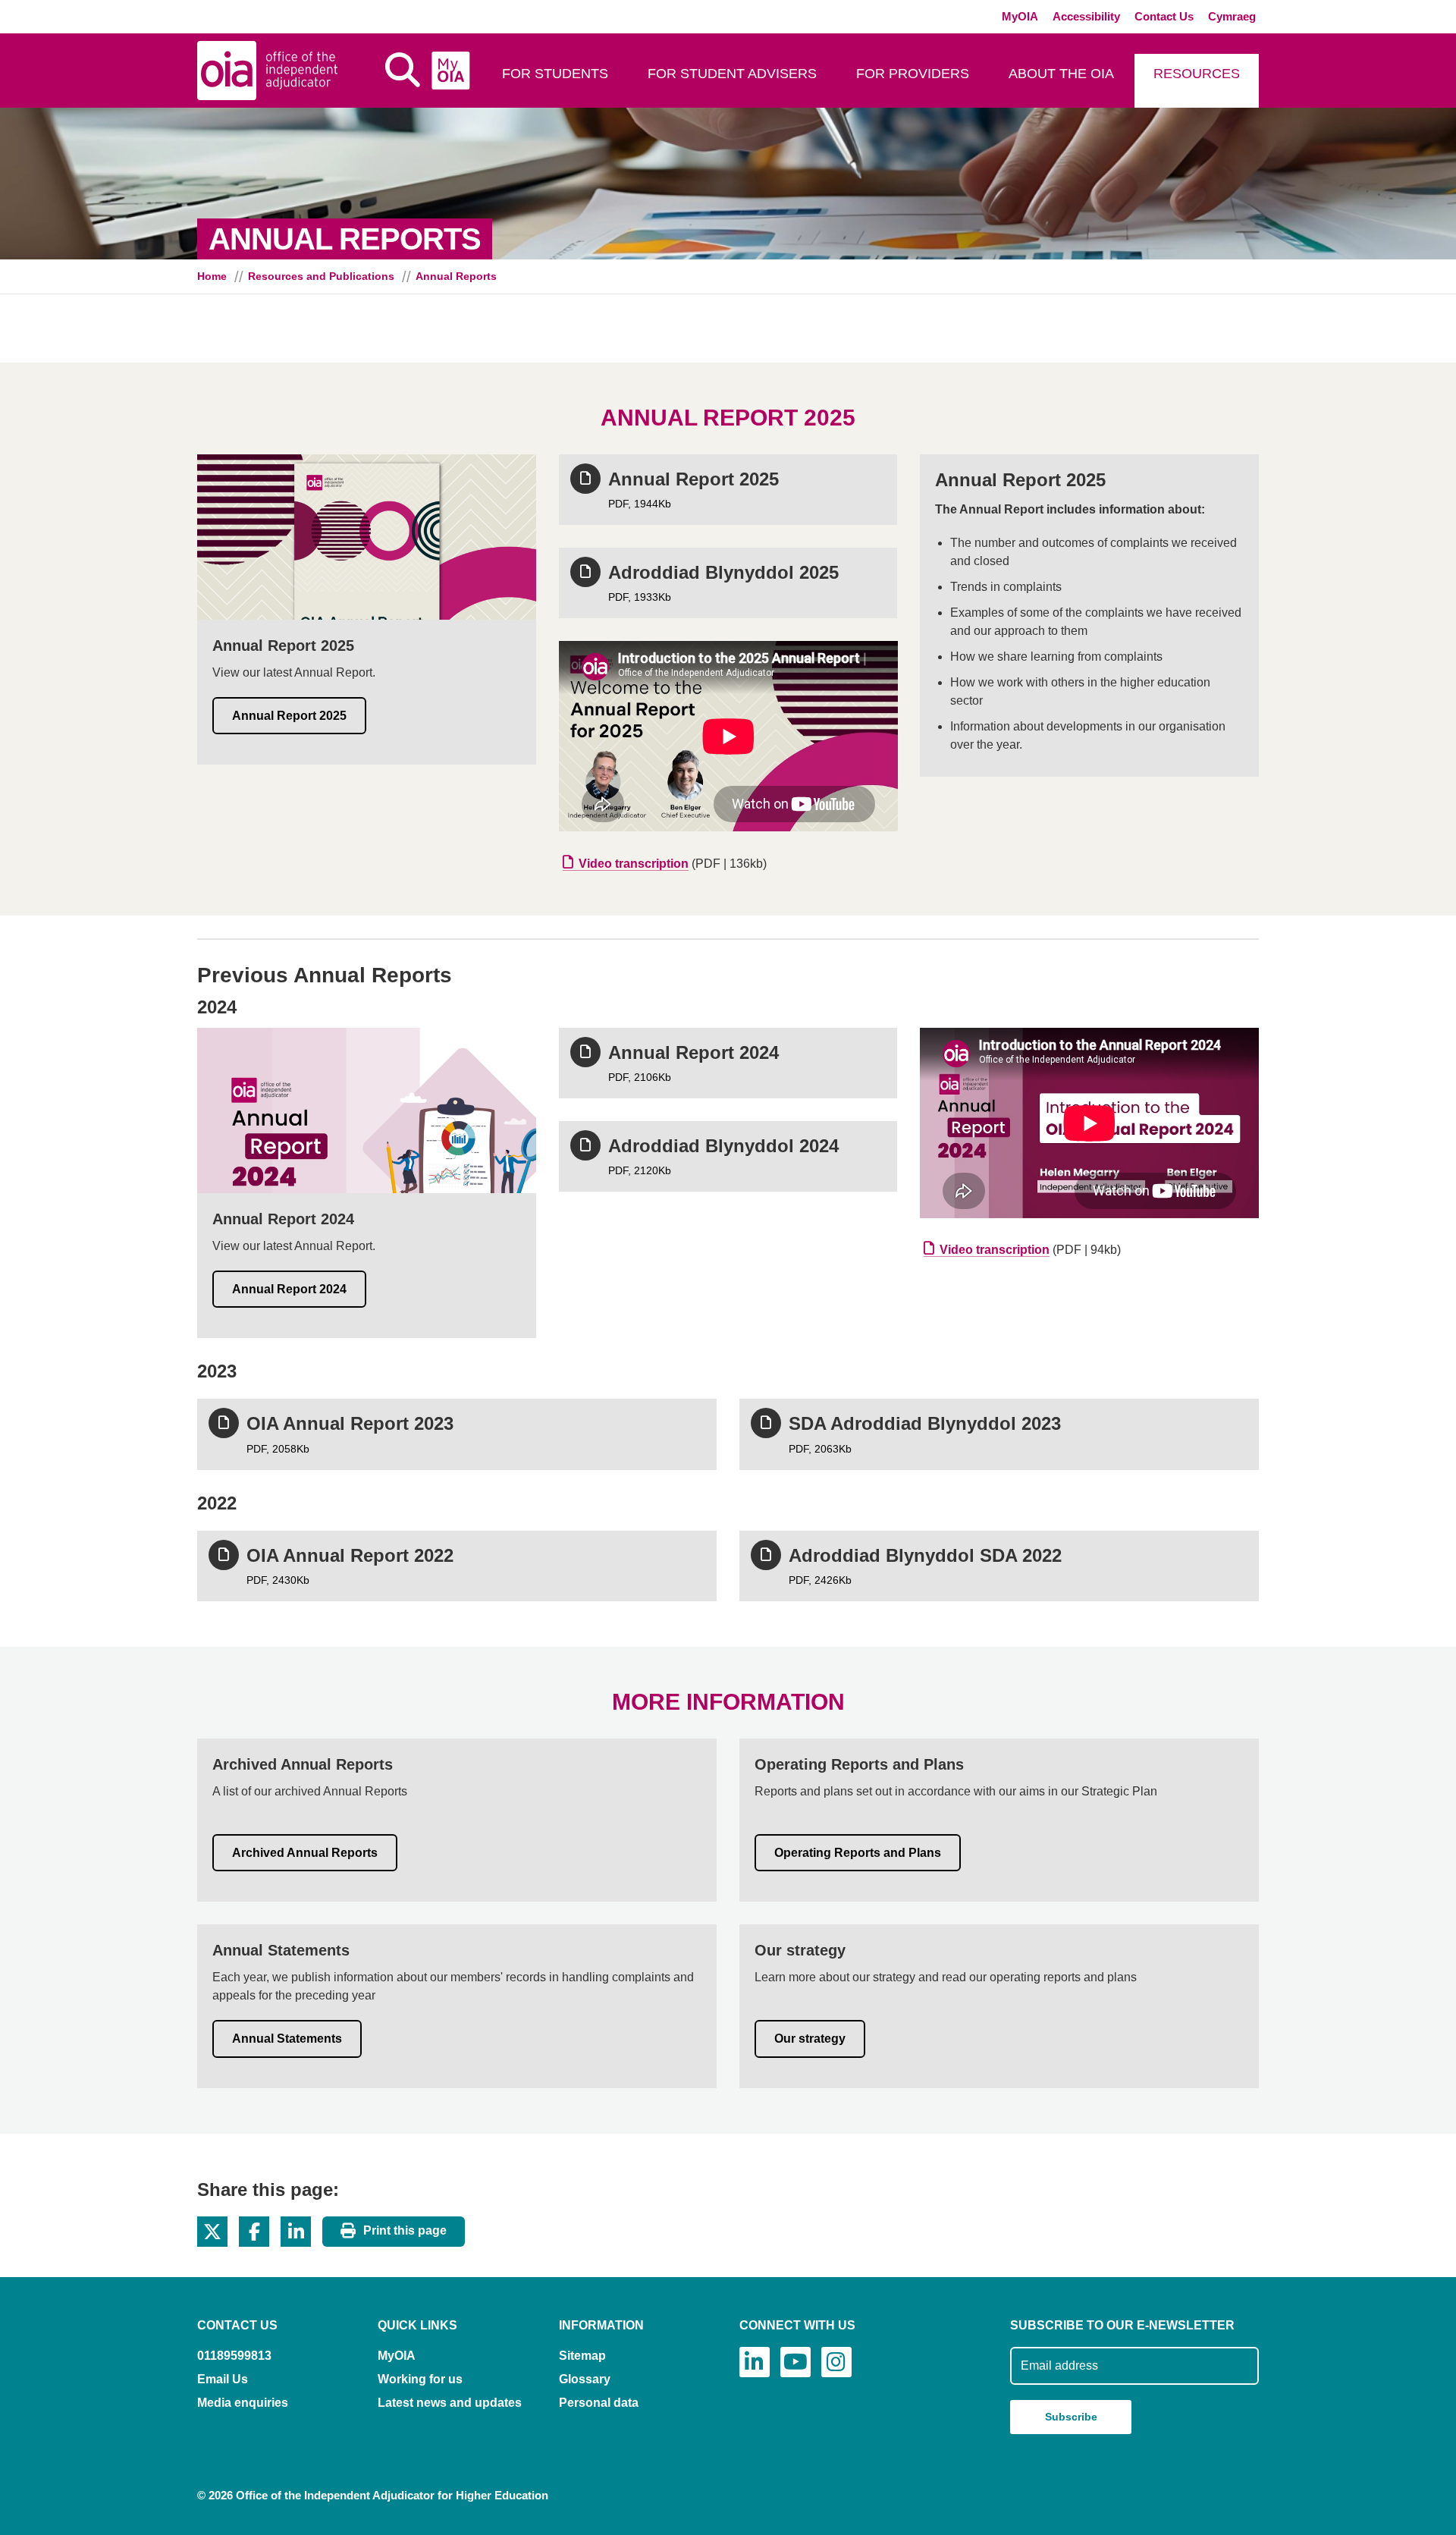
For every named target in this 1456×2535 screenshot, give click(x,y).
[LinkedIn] (755, 2362)
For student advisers (732, 74)
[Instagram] (836, 2362)
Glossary (585, 2379)
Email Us (223, 2379)
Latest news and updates (450, 2403)
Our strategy (810, 2039)
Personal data (599, 2403)
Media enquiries (243, 2403)
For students (555, 74)
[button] (212, 2232)
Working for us (420, 2379)
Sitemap (582, 2356)
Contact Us (1164, 16)
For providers (913, 74)
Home (212, 276)
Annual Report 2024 (289, 1289)
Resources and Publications (321, 276)
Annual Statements (287, 2039)
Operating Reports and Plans (858, 1853)
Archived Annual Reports (305, 1853)
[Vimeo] (795, 2362)
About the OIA (1061, 74)
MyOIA (1020, 16)
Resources (1197, 74)
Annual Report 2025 (289, 716)
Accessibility (1086, 16)
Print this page (405, 2230)
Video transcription (634, 864)
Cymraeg (1232, 16)
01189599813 (234, 2356)
